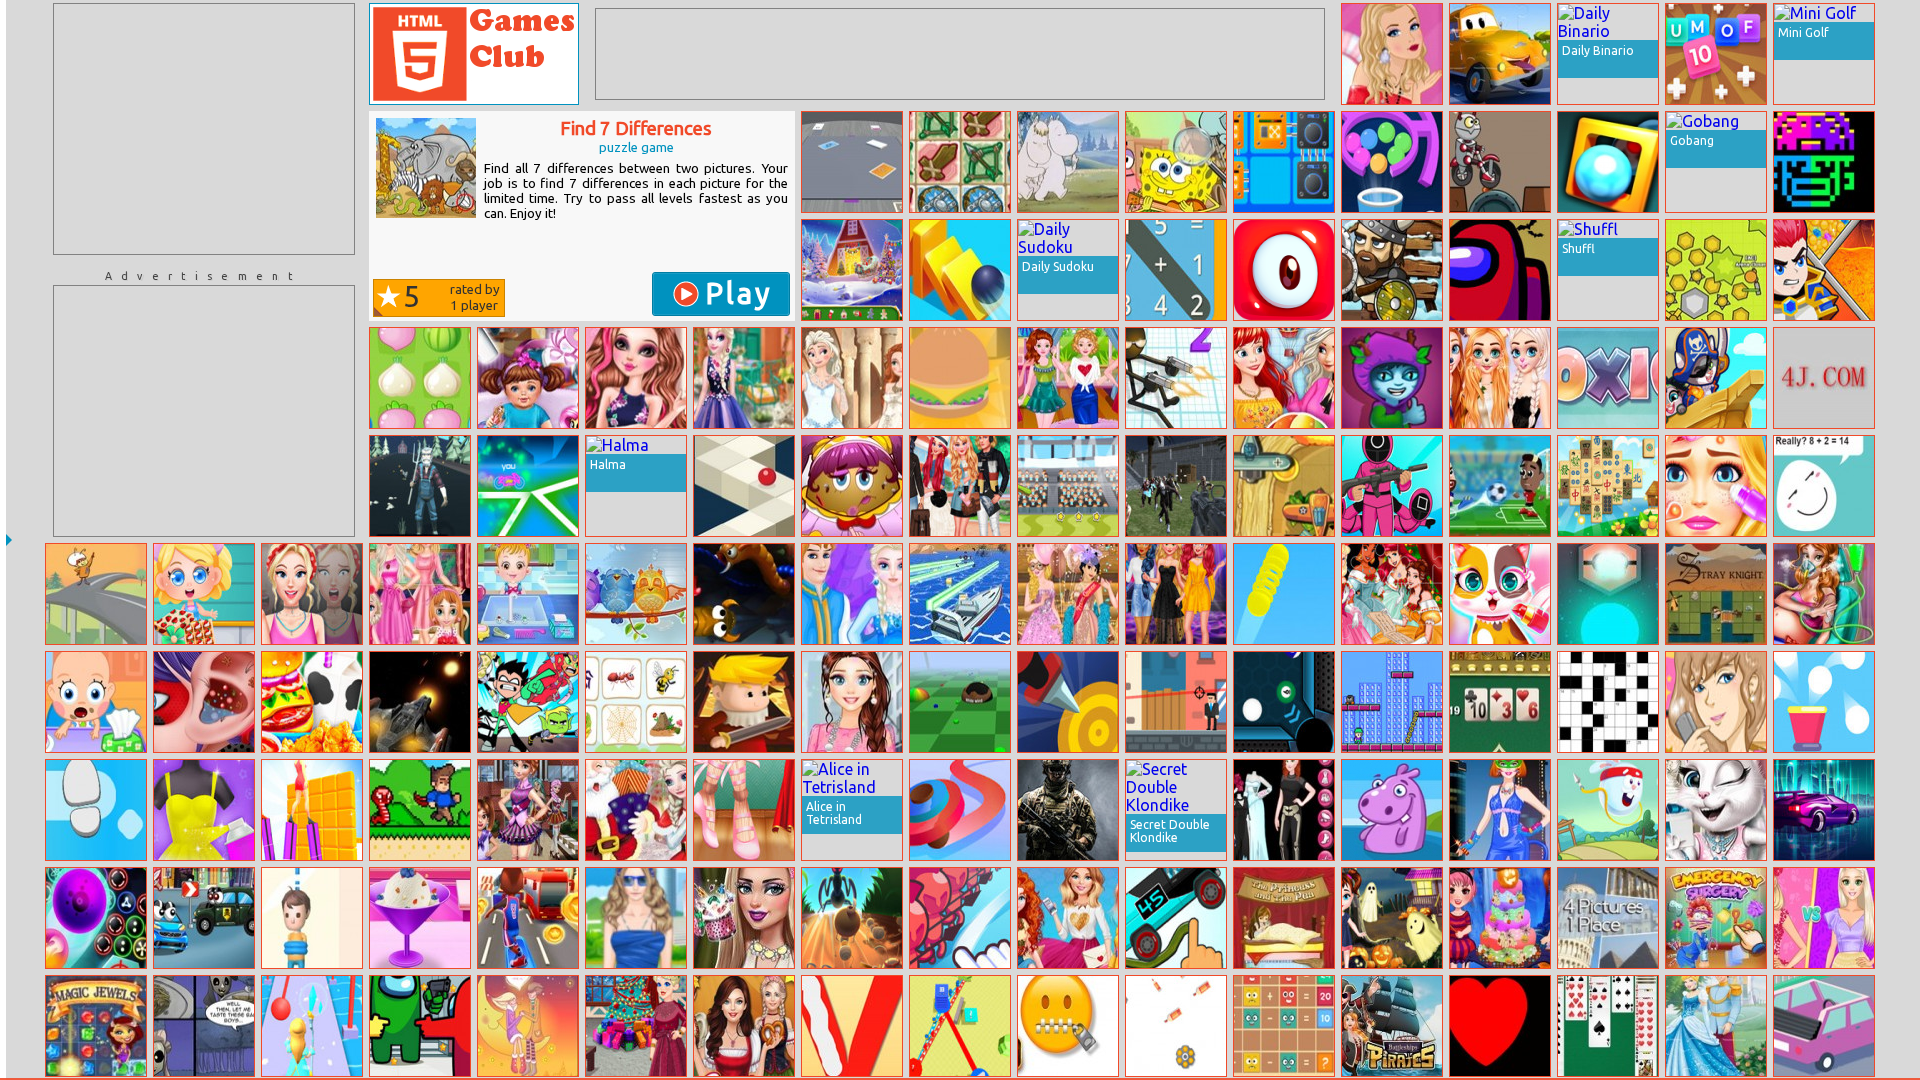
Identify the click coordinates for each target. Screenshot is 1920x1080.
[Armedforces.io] (1068, 810)
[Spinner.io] (960, 810)
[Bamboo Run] (312, 810)
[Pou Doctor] (852, 486)
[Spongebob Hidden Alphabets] (1176, 162)
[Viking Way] (1392, 270)
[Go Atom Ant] (96, 594)
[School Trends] (528, 810)
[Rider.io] (528, 486)
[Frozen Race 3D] (312, 1026)
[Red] (1500, 1026)
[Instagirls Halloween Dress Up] (1284, 810)
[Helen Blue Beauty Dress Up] (636, 918)
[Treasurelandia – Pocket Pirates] (1716, 378)
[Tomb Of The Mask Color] (1824, 162)
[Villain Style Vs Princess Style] (1068, 378)
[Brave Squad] (744, 702)
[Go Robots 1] (1500, 162)
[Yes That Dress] (204, 810)
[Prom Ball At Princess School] (1068, 594)
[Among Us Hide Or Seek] (1500, 270)
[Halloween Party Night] (1500, 918)
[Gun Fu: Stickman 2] (1176, 378)
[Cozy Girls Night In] (1068, 918)
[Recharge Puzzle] (1284, 162)
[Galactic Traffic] (1824, 810)
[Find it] (1392, 810)
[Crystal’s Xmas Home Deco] (636, 1026)
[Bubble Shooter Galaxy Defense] (96, 918)
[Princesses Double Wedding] (852, 378)
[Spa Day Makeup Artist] (1716, 486)
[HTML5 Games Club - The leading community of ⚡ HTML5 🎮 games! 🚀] (474, 54)
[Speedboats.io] (960, 594)
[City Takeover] (960, 1026)
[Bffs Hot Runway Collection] (1824, 378)
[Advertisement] (204, 129)
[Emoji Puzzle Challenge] (1068, 1026)
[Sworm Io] (744, 594)
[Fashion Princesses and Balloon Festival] (1284, 378)
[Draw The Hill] (1176, 918)
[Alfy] (1392, 378)
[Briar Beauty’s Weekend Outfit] (636, 378)
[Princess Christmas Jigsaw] (1392, 594)
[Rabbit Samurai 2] (1608, 810)
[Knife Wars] (1068, 702)
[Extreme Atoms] (1608, 162)
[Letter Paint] (852, 1026)
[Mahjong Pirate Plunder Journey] (1608, 486)
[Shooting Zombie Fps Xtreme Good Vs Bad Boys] (1176, 486)
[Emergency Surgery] (1716, 918)
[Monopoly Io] (852, 162)
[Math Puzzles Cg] (1284, 1026)
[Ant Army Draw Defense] (852, 918)
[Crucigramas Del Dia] (1608, 702)
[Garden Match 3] (420, 378)
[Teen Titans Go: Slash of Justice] (528, 702)
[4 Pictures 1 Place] (1608, 918)
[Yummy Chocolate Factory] (204, 594)
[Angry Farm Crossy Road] (420, 486)
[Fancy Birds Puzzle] (636, 594)
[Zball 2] (744, 486)
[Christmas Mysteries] (852, 270)
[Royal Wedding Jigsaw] (1716, 1026)
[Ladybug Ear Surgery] (204, 702)
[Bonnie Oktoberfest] (744, 1026)
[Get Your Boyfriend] (1716, 702)
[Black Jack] (1500, 702)
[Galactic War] (420, 702)
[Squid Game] (1392, 486)
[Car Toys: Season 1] (204, 918)
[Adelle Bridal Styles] (1716, 810)
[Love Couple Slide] (528, 1026)
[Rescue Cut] (312, 918)
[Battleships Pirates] (1392, 1026)
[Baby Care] (96, 702)
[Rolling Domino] (960, 270)
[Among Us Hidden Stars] (420, 1026)
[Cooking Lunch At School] (312, 702)
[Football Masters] (1500, 486)
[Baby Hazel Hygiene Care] (528, 594)
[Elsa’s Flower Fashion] (744, 378)
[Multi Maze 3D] (1392, 162)
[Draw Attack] (960, 918)
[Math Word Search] (1176, 270)
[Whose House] (636, 702)
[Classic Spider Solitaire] (1608, 1026)
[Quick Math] (1824, 486)
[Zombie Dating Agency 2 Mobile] (204, 1026)
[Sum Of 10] (1716, 54)
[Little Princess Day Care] (528, 378)
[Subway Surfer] (528, 918)
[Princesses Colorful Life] (1500, 378)
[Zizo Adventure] (1392, 702)
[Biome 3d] (960, 702)
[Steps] (96, 810)
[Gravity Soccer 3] (1068, 486)
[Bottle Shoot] (1176, 1026)
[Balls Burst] (1824, 702)
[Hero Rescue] (1824, 270)
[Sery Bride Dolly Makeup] (744, 918)
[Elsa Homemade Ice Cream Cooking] (420, 918)
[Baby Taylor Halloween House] (1392, 918)
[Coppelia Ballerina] (744, 810)
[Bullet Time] (1176, 702)
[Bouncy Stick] (1284, 594)
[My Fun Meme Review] (312, 594)
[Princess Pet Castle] (1500, 594)
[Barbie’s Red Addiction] (1392, 54)
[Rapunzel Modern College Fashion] (852, 702)
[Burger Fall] (960, 378)
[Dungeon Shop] (960, 162)
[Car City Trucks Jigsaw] (1500, 54)
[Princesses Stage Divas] (1176, 594)
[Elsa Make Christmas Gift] (636, 810)
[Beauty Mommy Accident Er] (1824, 594)
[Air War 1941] (1284, 486)
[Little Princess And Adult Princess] (420, 594)
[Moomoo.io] (1716, 270)
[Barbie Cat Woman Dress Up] (1500, 810)
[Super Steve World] (420, 810)
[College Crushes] (960, 486)
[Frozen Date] (852, 594)
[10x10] (1608, 378)
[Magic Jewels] (96, 1026)
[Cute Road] (1824, 1026)
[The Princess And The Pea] (1284, 918)
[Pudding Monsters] (1284, 270)
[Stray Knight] (1716, 594)
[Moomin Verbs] (1068, 162)
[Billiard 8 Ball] (1284, 702)
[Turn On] (1608, 594)
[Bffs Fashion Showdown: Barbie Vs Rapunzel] (1824, 918)
